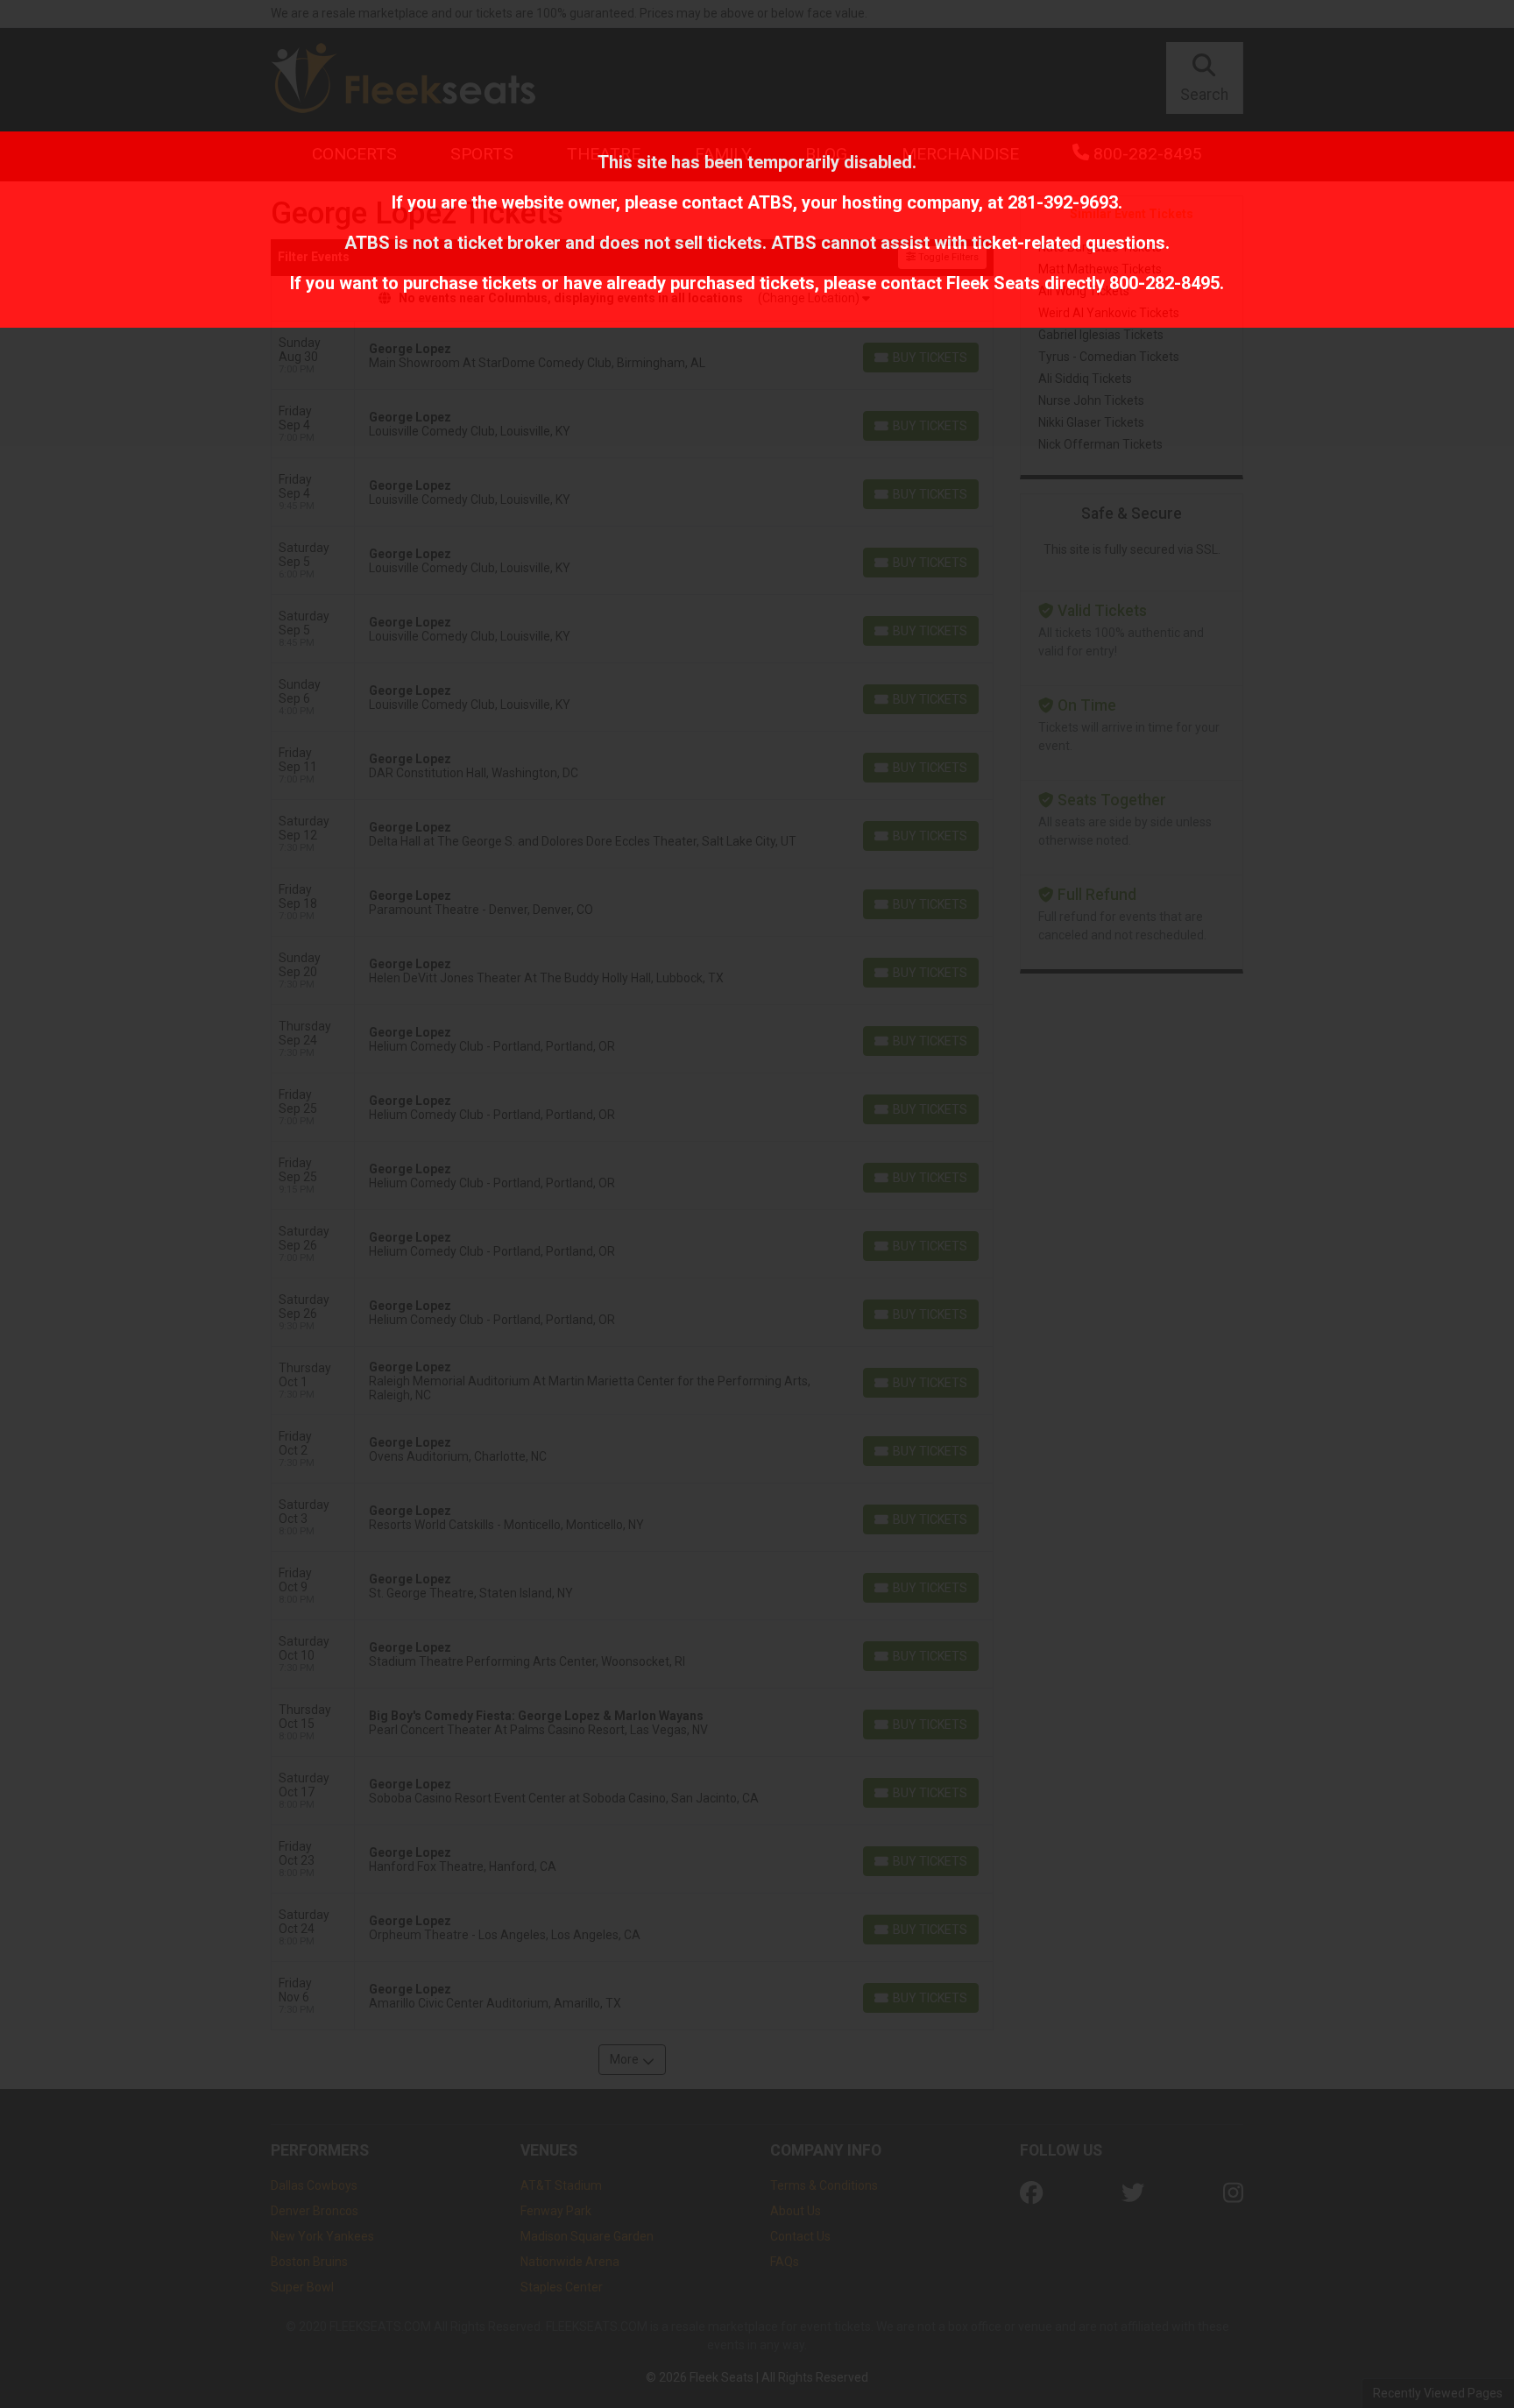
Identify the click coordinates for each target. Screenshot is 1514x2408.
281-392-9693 (1063, 202)
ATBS (770, 202)
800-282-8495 (1164, 283)
